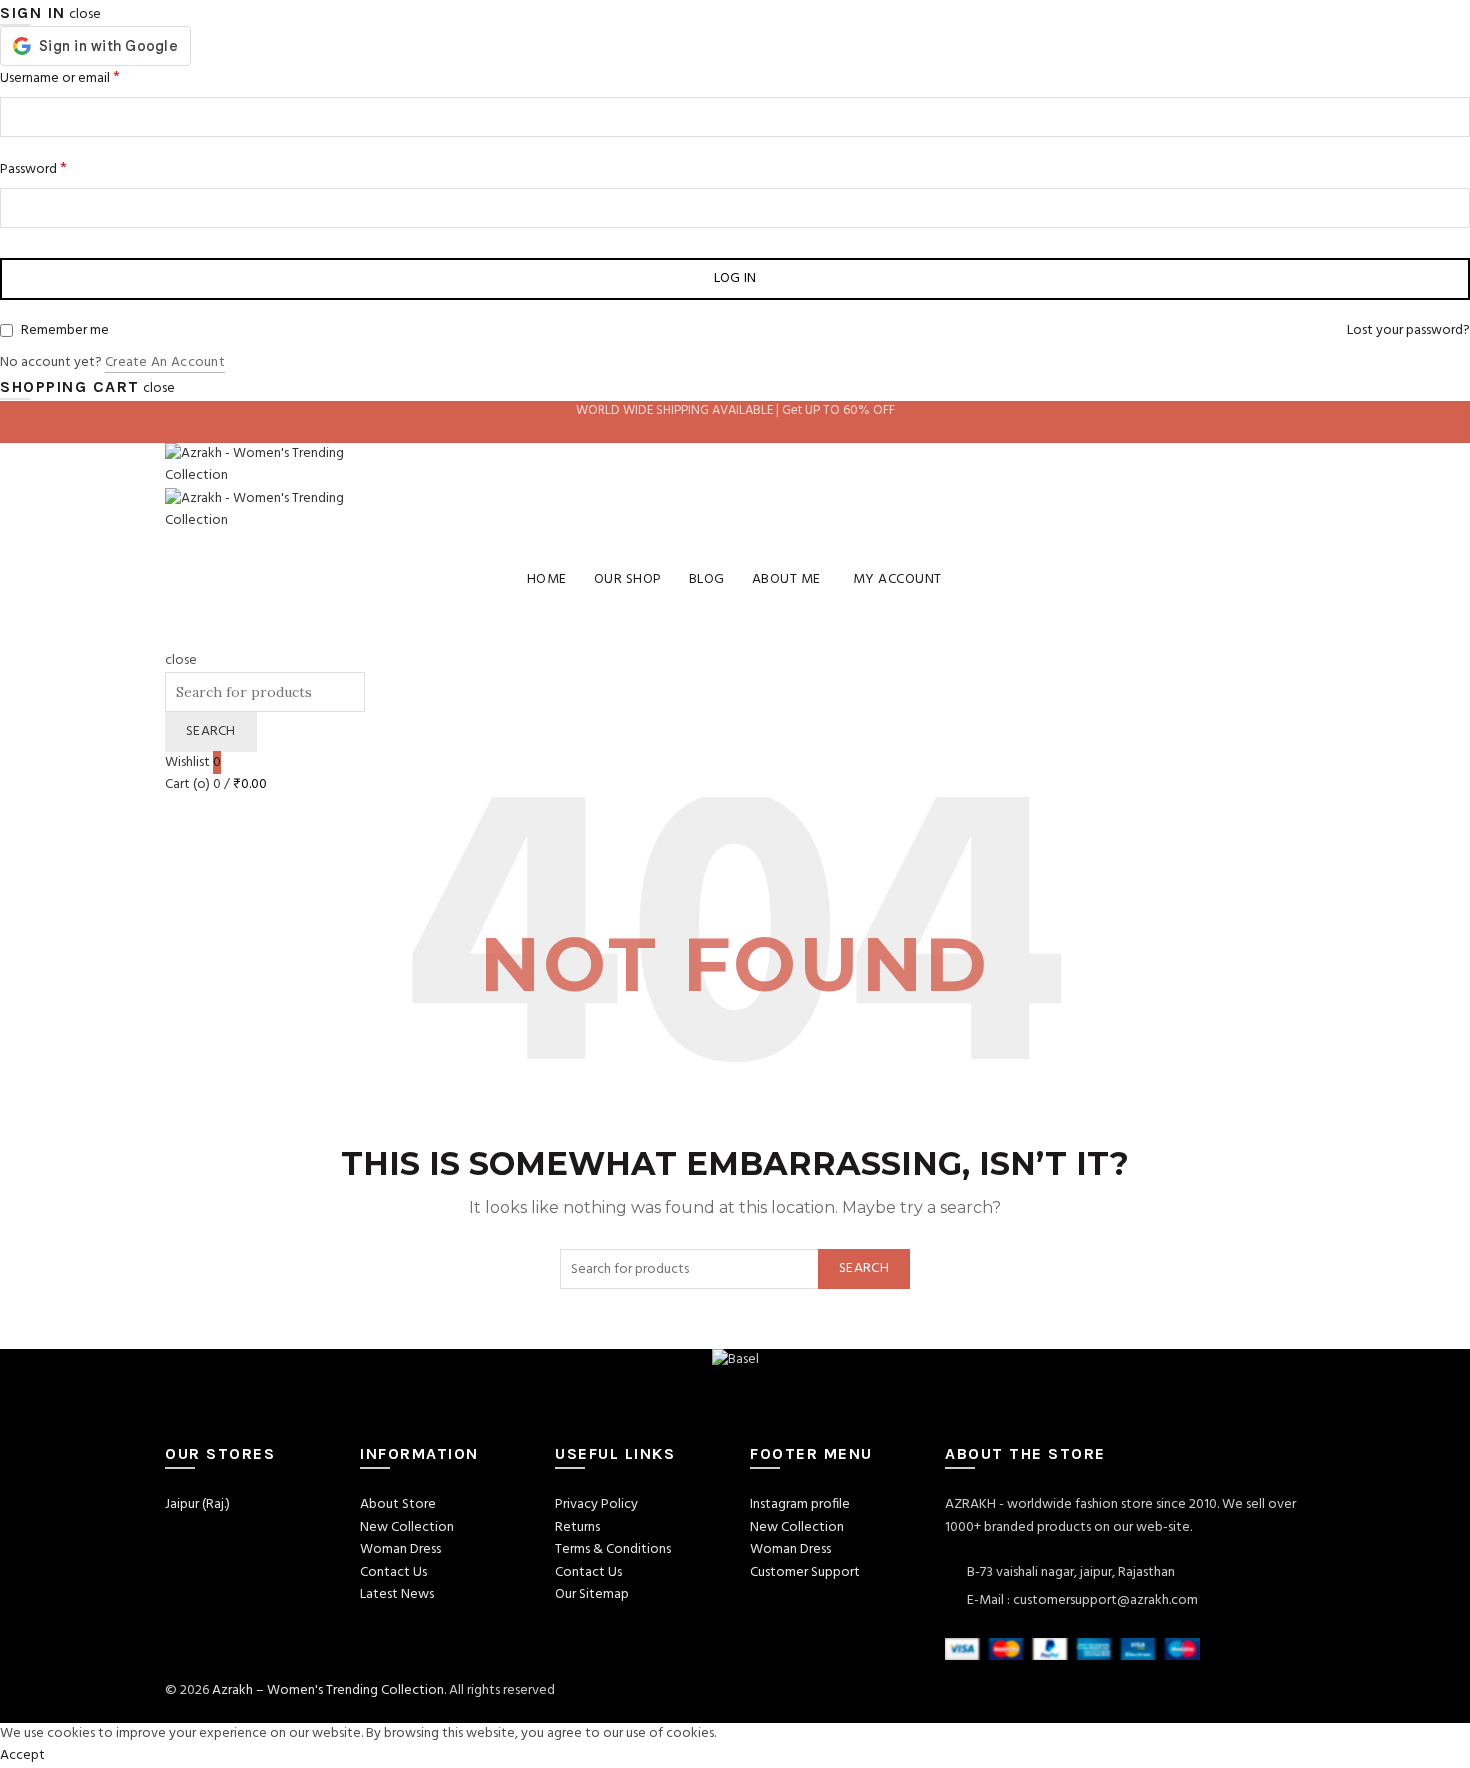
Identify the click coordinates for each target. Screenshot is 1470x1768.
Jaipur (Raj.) (197, 1504)
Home (547, 579)
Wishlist (193, 762)
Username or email (60, 78)
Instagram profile (800, 1504)
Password (33, 169)
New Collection (407, 1527)
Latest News (397, 1594)
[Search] (171, 637)
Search (211, 731)
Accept (22, 1755)
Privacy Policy (596, 1504)
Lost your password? (1408, 331)
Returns (577, 1527)
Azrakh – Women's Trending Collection (328, 1690)
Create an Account (165, 363)
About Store (398, 1504)
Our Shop (628, 579)
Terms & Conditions (613, 1549)
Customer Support (805, 1572)
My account (897, 579)
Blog (707, 579)
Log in (735, 278)
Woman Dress (400, 1549)
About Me (786, 579)
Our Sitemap (592, 1594)
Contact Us (393, 1572)
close (85, 14)
